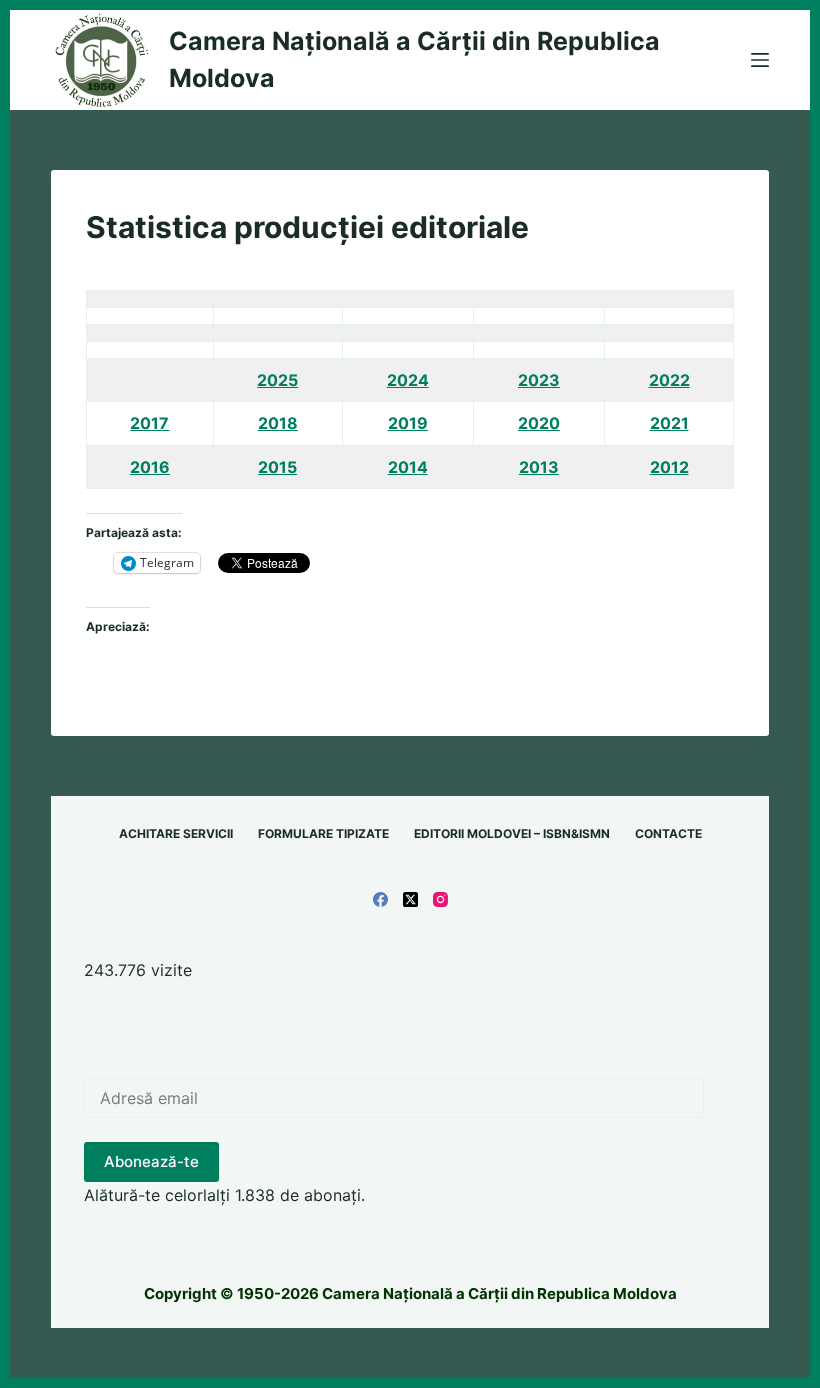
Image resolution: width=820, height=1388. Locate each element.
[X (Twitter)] (410, 899)
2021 (669, 423)
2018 (278, 423)
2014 (408, 467)
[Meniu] (760, 60)
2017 (149, 423)
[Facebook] (380, 899)
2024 (408, 380)
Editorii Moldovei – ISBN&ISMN (512, 833)
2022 (669, 380)
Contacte (668, 833)
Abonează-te (151, 1161)
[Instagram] (440, 899)
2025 (277, 380)
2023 (539, 380)
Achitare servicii (176, 833)
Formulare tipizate (323, 833)
